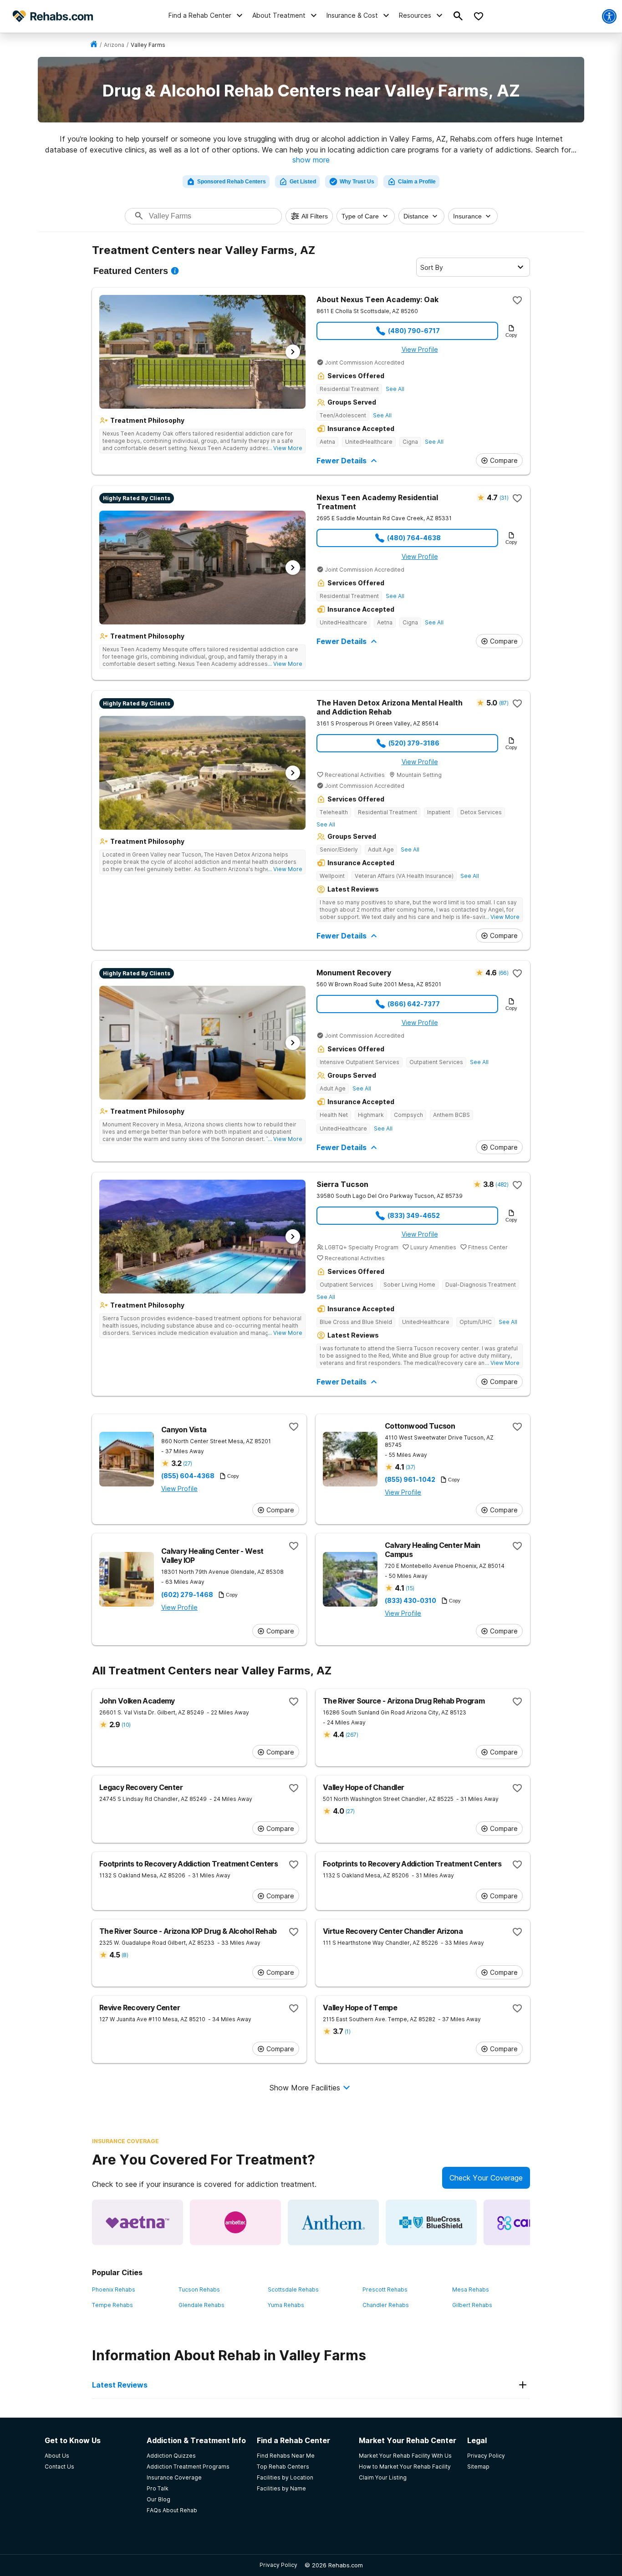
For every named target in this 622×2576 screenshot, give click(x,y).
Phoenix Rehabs (114, 2289)
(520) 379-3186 (414, 743)
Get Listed (303, 182)
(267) (352, 1735)
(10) (126, 1725)
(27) (187, 1463)
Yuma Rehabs (286, 2305)
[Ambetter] (235, 2222)
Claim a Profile (417, 182)
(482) (502, 1184)
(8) (125, 1955)
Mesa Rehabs (471, 2289)
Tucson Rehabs (199, 2289)
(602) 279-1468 (187, 1595)
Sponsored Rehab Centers (232, 182)
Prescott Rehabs (385, 2289)
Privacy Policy (278, 2565)
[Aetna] (138, 2222)
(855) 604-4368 (188, 1476)
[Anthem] (333, 2222)
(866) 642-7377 (414, 1004)
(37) (410, 1467)
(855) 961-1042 (410, 1480)
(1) (347, 2031)
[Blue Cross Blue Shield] (431, 2222)
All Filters (315, 216)
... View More (285, 448)
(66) (503, 973)
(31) (504, 498)
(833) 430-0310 (410, 1601)
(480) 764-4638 (414, 538)
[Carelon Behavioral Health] (529, 2222)
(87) (504, 703)
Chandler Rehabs (386, 2305)
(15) (410, 1588)
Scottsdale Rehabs (293, 2289)
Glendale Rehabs (201, 2305)
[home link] (94, 45)
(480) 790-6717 (414, 331)
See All (395, 389)
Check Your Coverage (486, 2178)
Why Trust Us (357, 182)
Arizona (114, 45)
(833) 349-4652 (414, 1215)
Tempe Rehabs (112, 2305)
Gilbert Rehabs (472, 2305)
